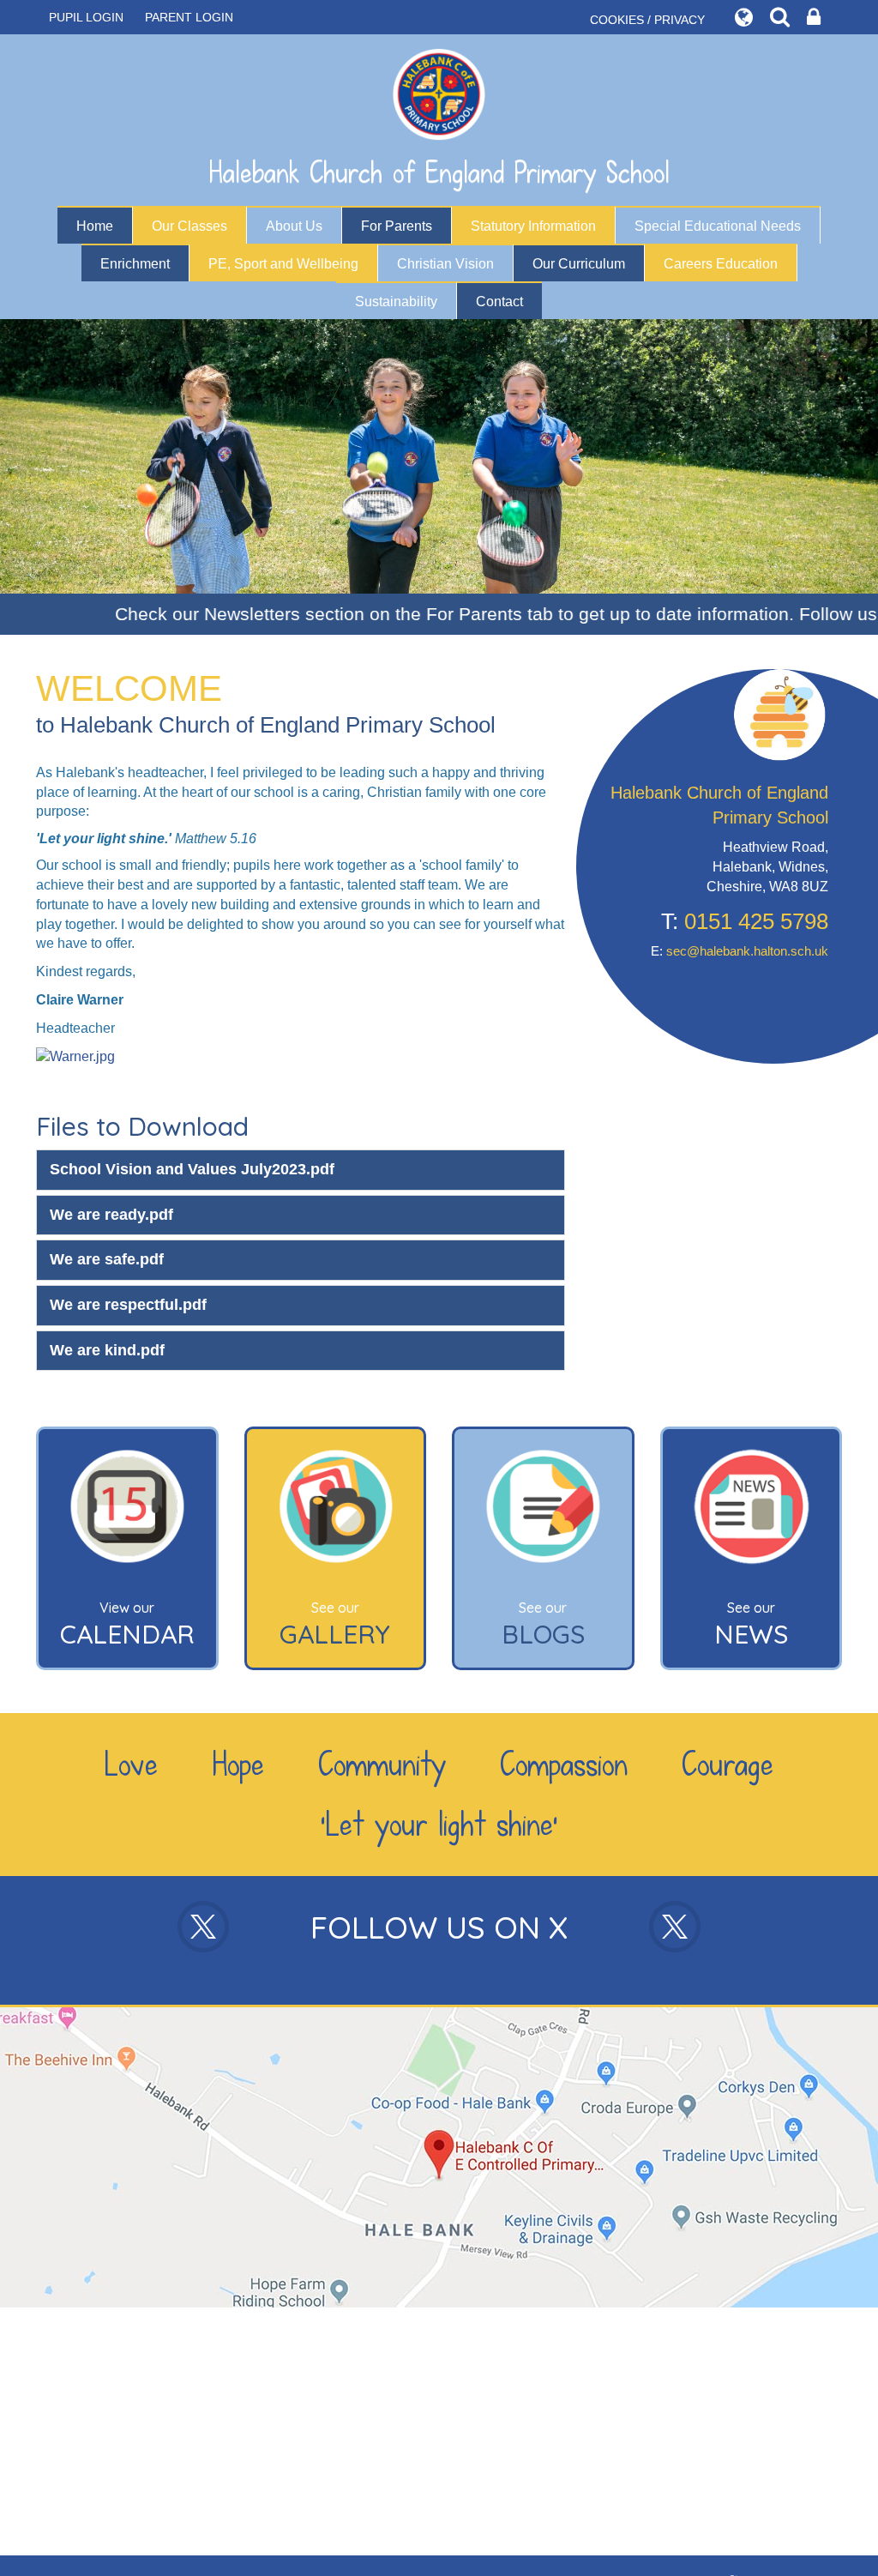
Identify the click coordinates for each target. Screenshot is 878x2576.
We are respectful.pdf (128, 1305)
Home (95, 226)
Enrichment (135, 264)
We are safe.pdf (107, 1259)
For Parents (397, 226)
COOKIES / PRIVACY (647, 20)
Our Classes (189, 226)
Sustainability (396, 302)
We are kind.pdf (107, 1350)
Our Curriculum (579, 264)
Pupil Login (86, 17)
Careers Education (721, 264)
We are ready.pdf (111, 1215)
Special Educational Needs (718, 226)
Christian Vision (445, 264)
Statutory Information (533, 226)
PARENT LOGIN (189, 17)
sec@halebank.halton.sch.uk (747, 951)
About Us (294, 226)
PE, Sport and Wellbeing (283, 264)
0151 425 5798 (756, 921)
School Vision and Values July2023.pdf (192, 1169)
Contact (499, 302)
